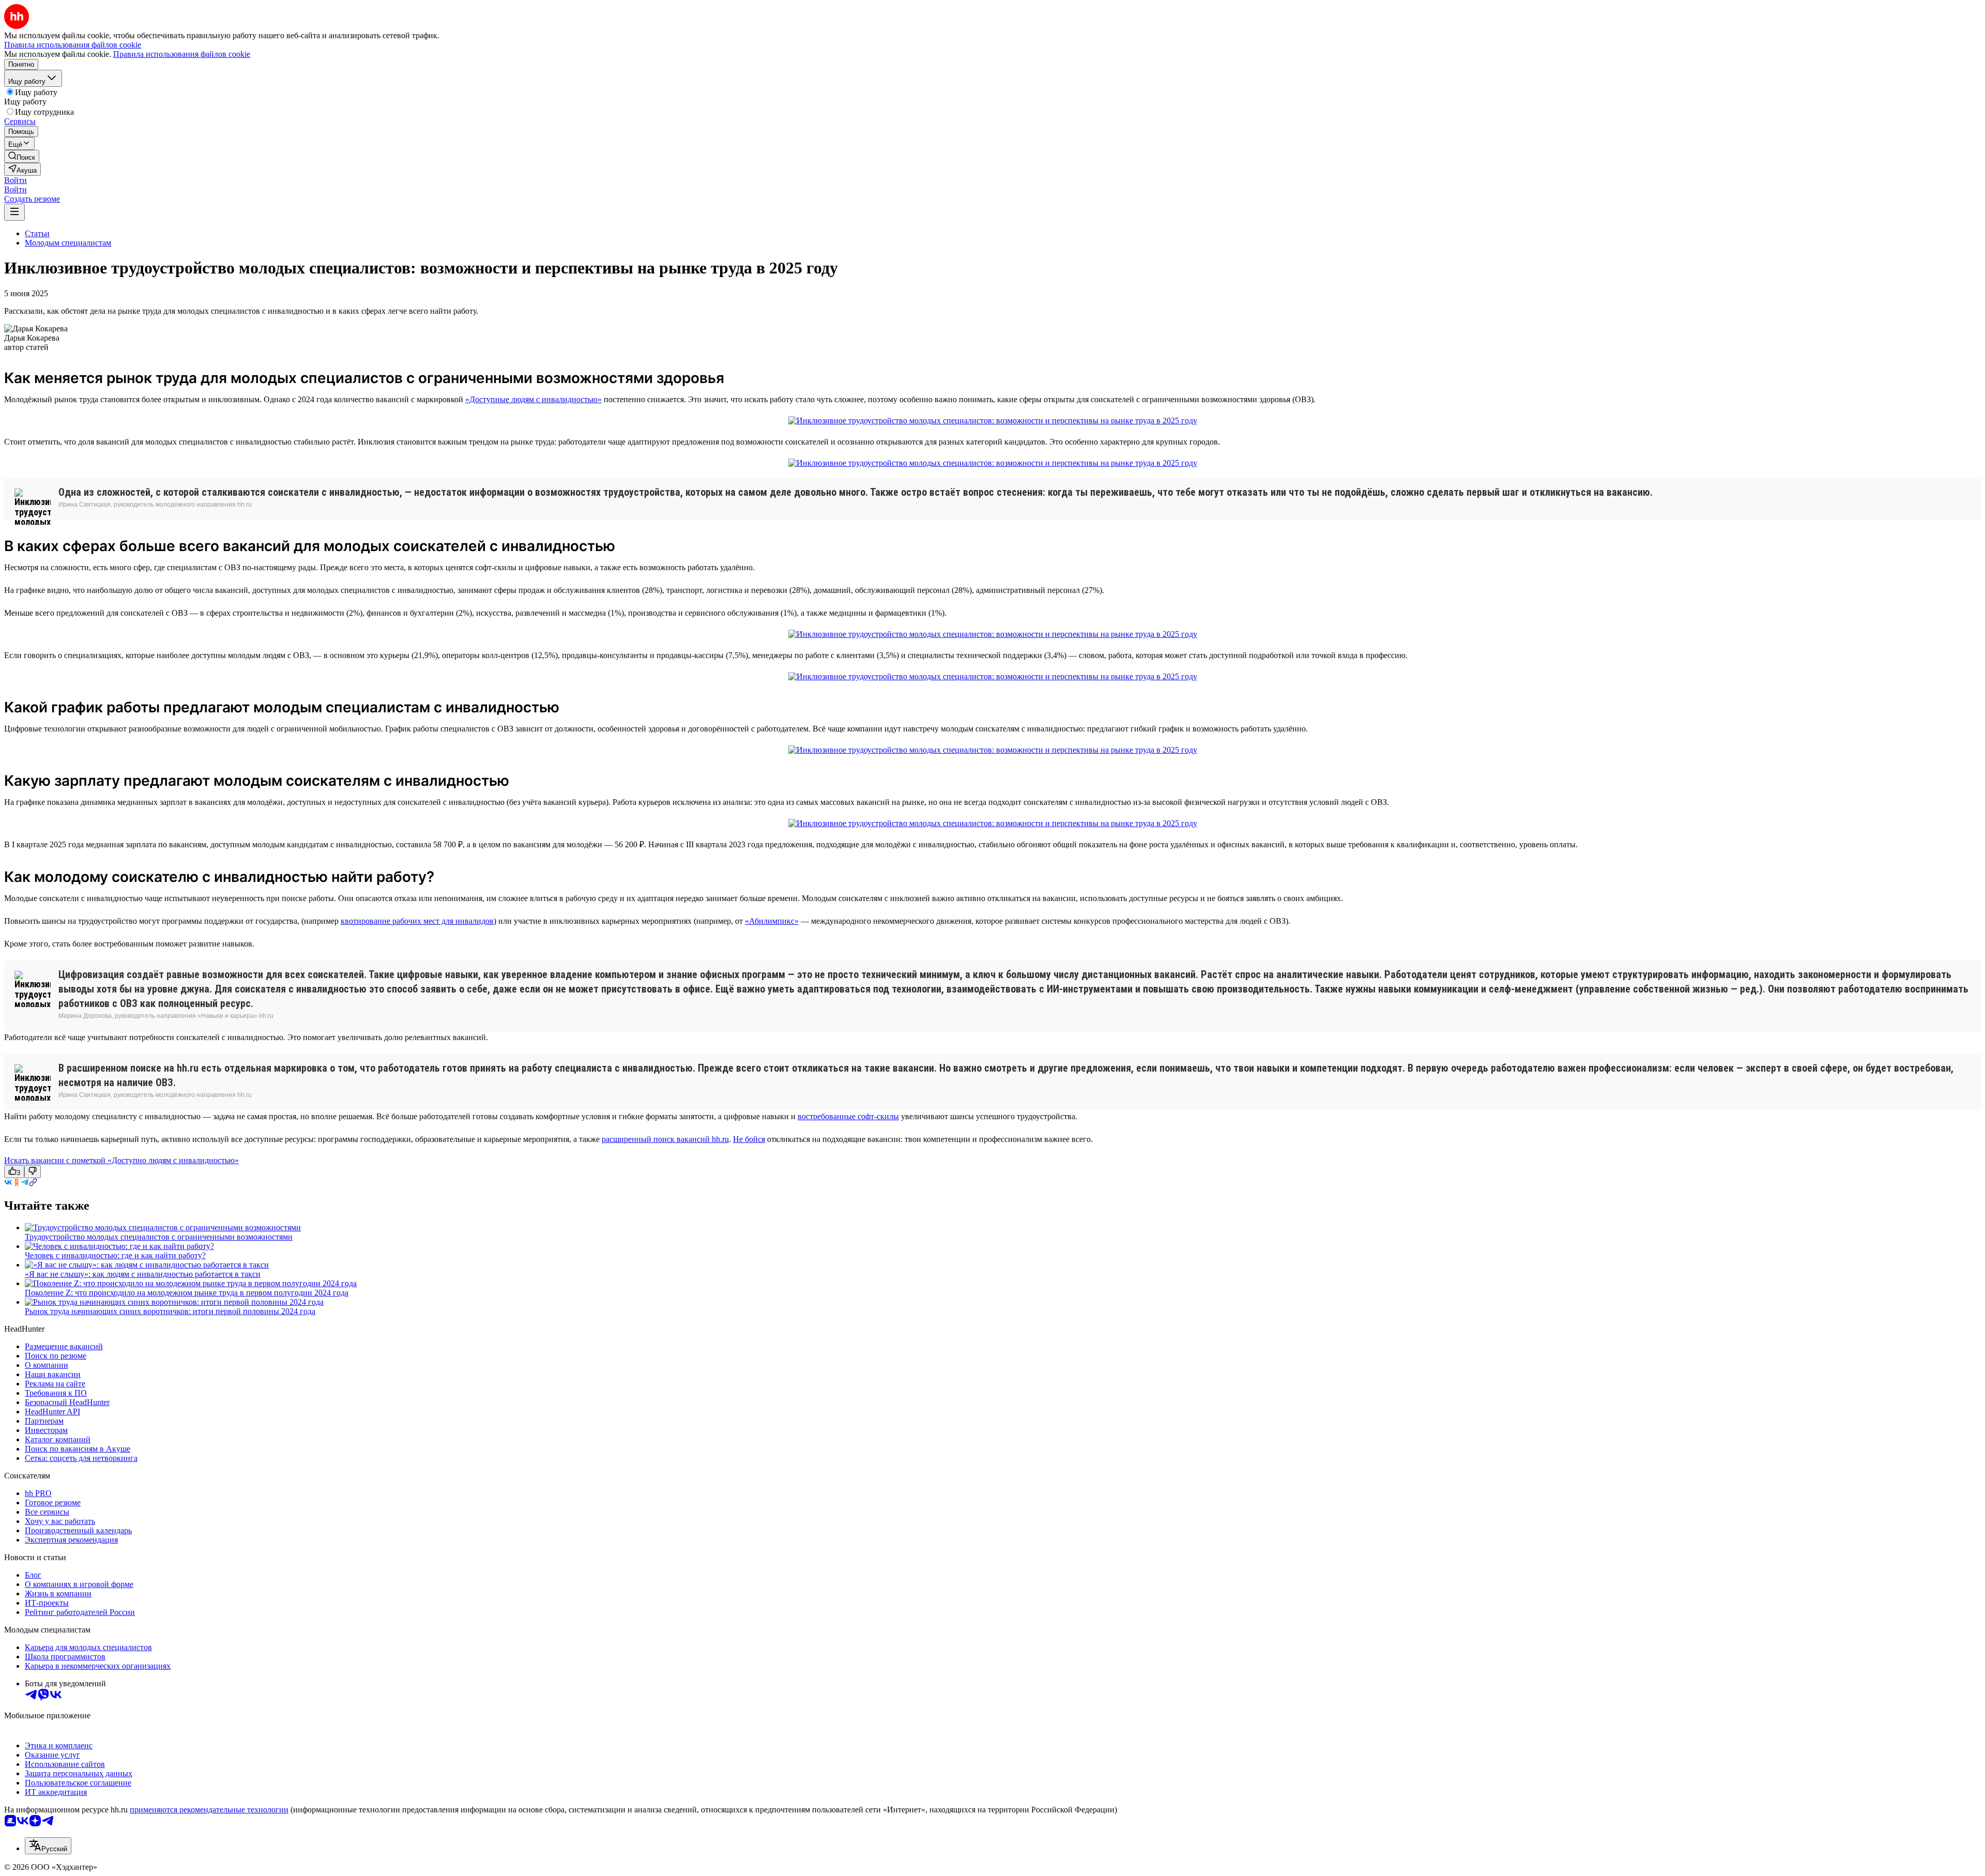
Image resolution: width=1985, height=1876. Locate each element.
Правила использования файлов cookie (182, 54)
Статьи (37, 233)
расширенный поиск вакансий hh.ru (665, 1139)
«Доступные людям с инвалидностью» (533, 399)
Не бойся (749, 1139)
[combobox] (48, 1846)
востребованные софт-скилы (848, 1116)
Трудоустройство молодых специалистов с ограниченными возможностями (159, 1237)
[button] (16, 180)
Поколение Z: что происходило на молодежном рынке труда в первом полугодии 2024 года (187, 1293)
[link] (22, 156)
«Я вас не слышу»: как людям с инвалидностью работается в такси (143, 1274)
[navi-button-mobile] (14, 212)
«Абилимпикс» (772, 921)
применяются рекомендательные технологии (209, 1810)
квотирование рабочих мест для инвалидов (417, 921)
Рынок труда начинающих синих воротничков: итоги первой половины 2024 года (170, 1311)
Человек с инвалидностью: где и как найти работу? (115, 1255)
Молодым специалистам (68, 243)
